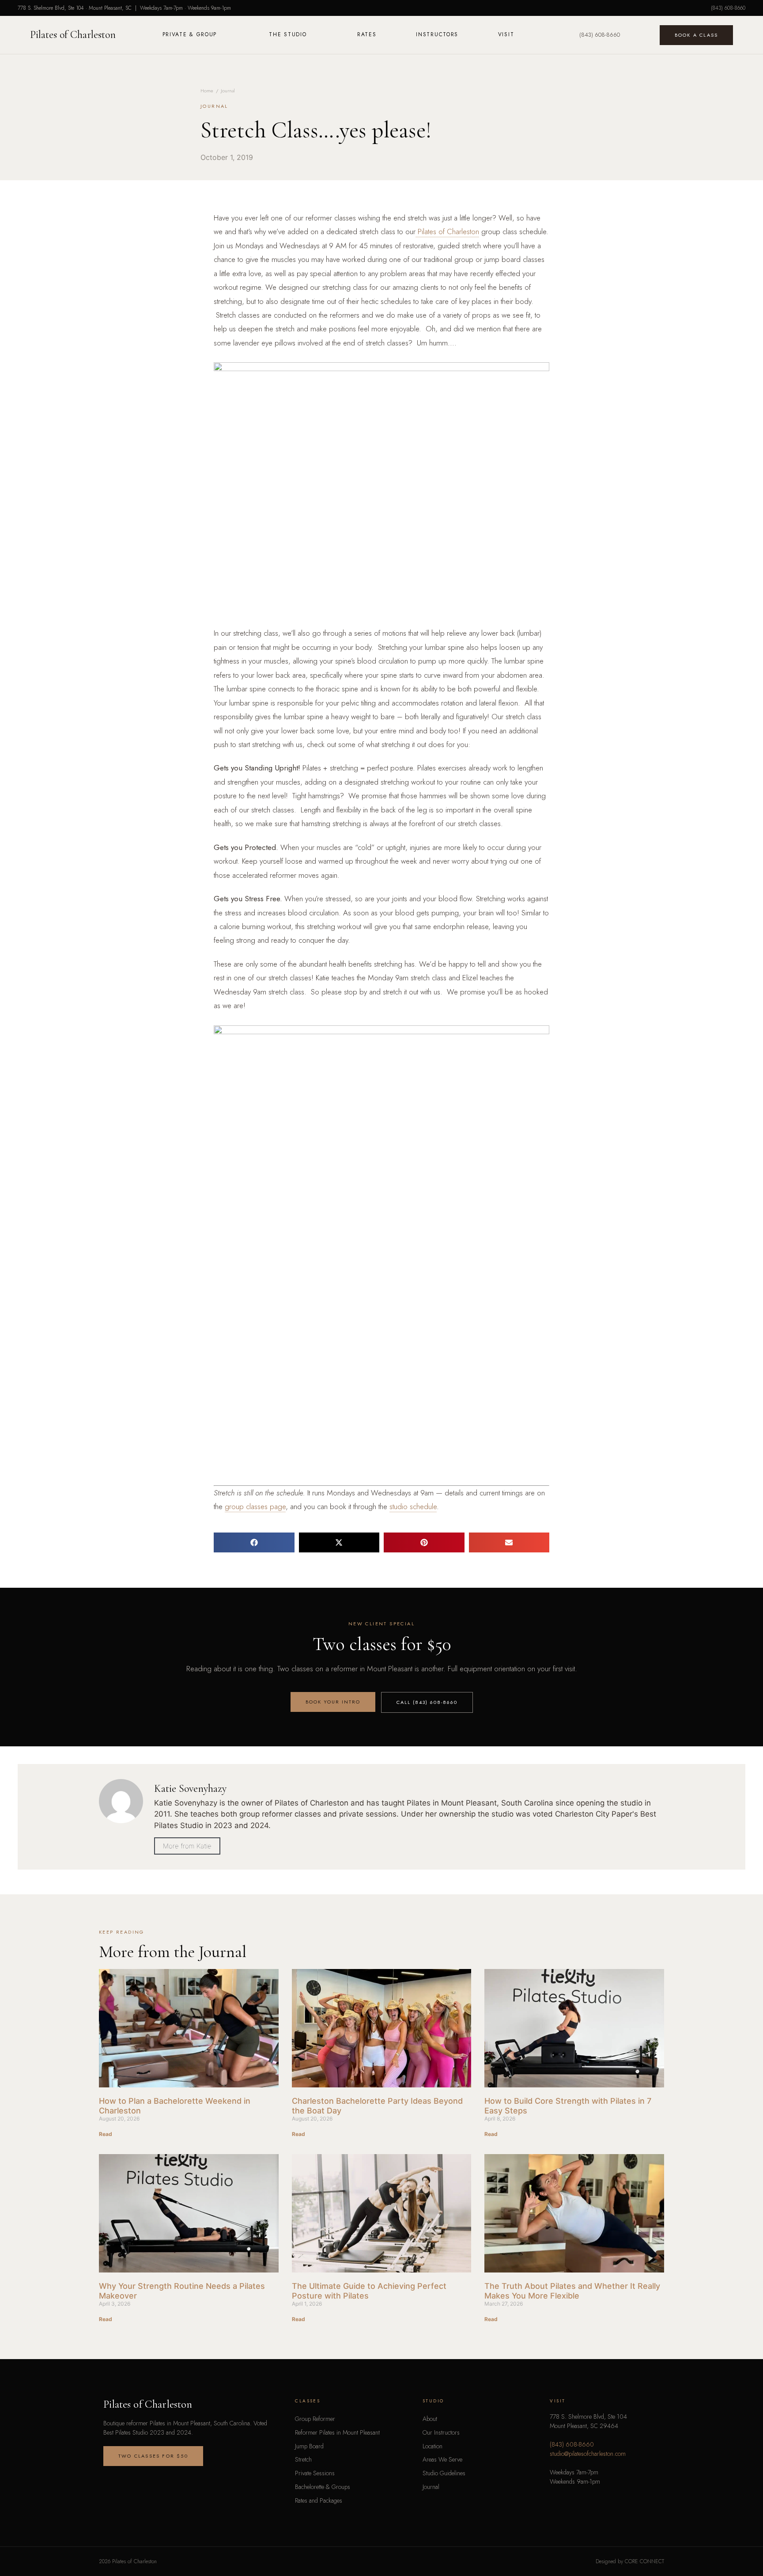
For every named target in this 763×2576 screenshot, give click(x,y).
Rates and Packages (319, 2500)
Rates (367, 34)
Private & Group (190, 34)
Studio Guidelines (444, 2473)
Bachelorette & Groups (323, 2487)
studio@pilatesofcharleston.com (588, 2454)
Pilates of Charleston (73, 35)
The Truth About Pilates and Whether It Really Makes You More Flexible (572, 2291)
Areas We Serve (442, 2459)
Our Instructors (441, 2432)
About (430, 2419)
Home (207, 91)
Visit (506, 34)
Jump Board (309, 2446)
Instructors (437, 34)
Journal (228, 91)
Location (432, 2446)
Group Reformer (315, 2419)
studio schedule (413, 1506)
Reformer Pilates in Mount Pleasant (337, 2432)
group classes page (255, 1506)
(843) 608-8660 (728, 8)
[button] (254, 1542)
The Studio (288, 34)
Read (106, 2134)
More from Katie (187, 1846)
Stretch (303, 2459)
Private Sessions (315, 2473)
